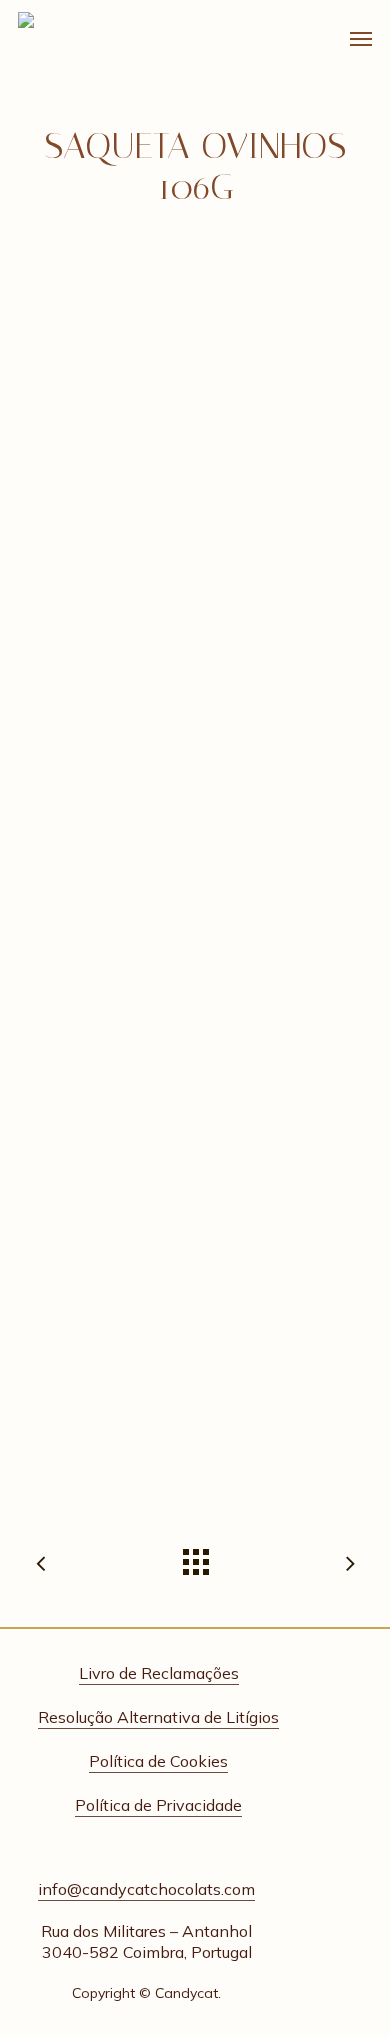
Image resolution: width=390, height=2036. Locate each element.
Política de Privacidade (158, 1805)
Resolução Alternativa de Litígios (158, 1717)
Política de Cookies (158, 1761)
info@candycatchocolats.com (146, 1889)
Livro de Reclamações (159, 1673)
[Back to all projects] (195, 1557)
